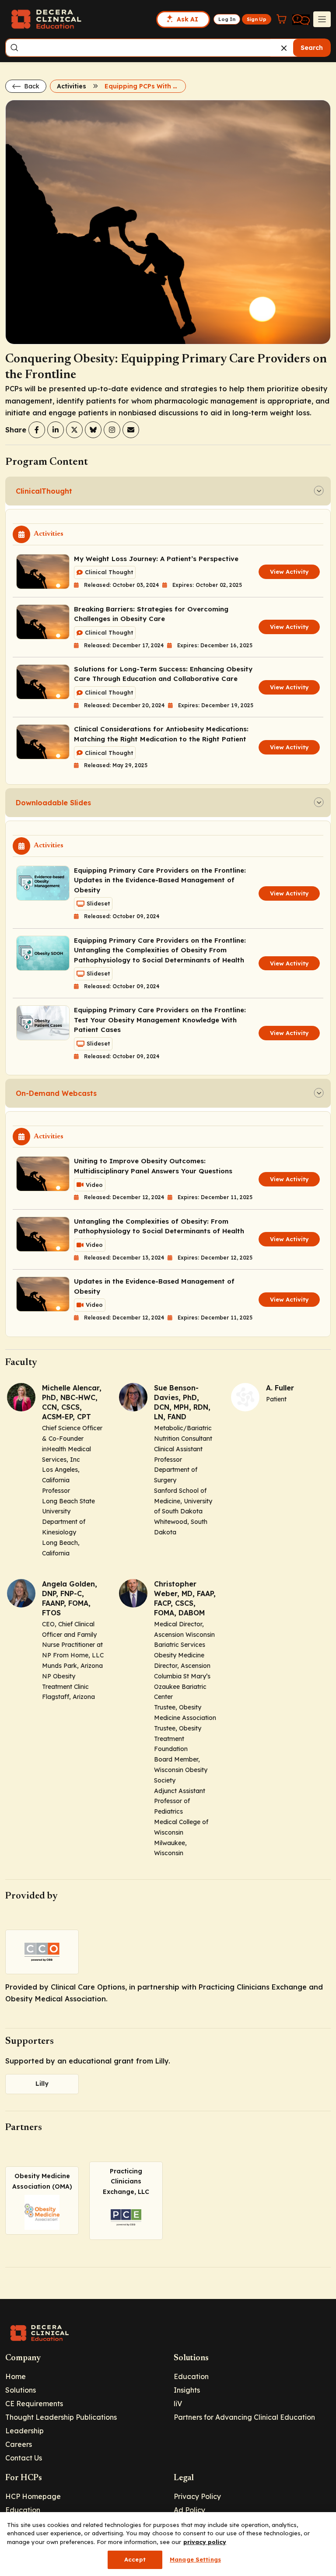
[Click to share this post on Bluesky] (93, 430)
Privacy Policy (197, 2496)
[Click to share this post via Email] (131, 430)
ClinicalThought (44, 491)
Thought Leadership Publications (61, 2417)
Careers (19, 2444)
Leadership (24, 2431)
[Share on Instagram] (112, 430)
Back (31, 86)
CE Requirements (34, 2404)
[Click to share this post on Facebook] (37, 430)
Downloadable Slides (53, 803)
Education (191, 2376)
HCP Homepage (33, 2496)
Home (16, 2376)
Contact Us (24, 2458)
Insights (187, 2390)
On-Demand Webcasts (56, 1093)
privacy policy (205, 2542)
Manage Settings (195, 2559)
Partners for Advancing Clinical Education (244, 2417)
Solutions (21, 2390)
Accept (135, 2559)
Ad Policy (189, 2510)
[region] (168, 2544)
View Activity (289, 572)
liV (178, 2404)
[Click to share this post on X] (74, 430)
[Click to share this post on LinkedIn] (56, 430)
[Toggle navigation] (322, 19)
